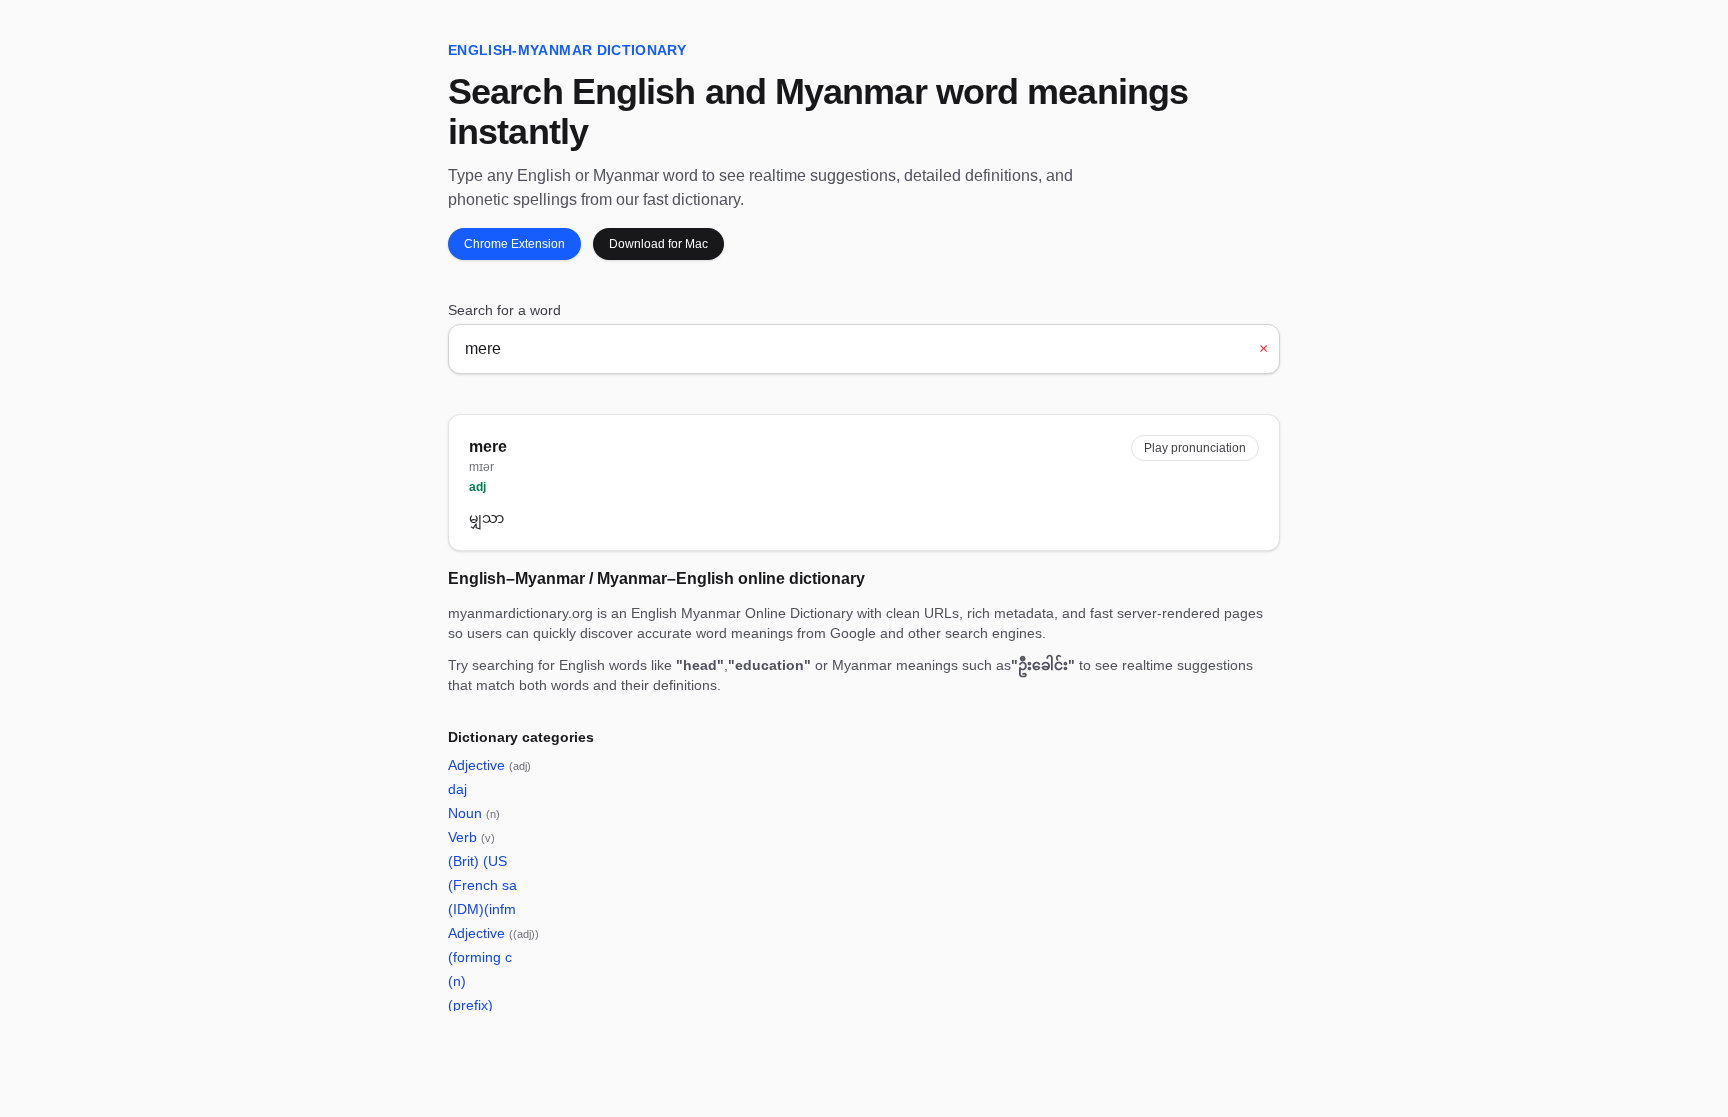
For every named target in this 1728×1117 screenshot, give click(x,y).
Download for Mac (658, 244)
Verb (471, 837)
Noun (474, 813)
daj (457, 789)
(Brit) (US (477, 861)
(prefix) (470, 1005)
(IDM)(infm (482, 909)
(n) (457, 981)
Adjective (489, 765)
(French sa (482, 885)
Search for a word (504, 310)
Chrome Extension (514, 244)
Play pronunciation (1195, 448)
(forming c (480, 957)
